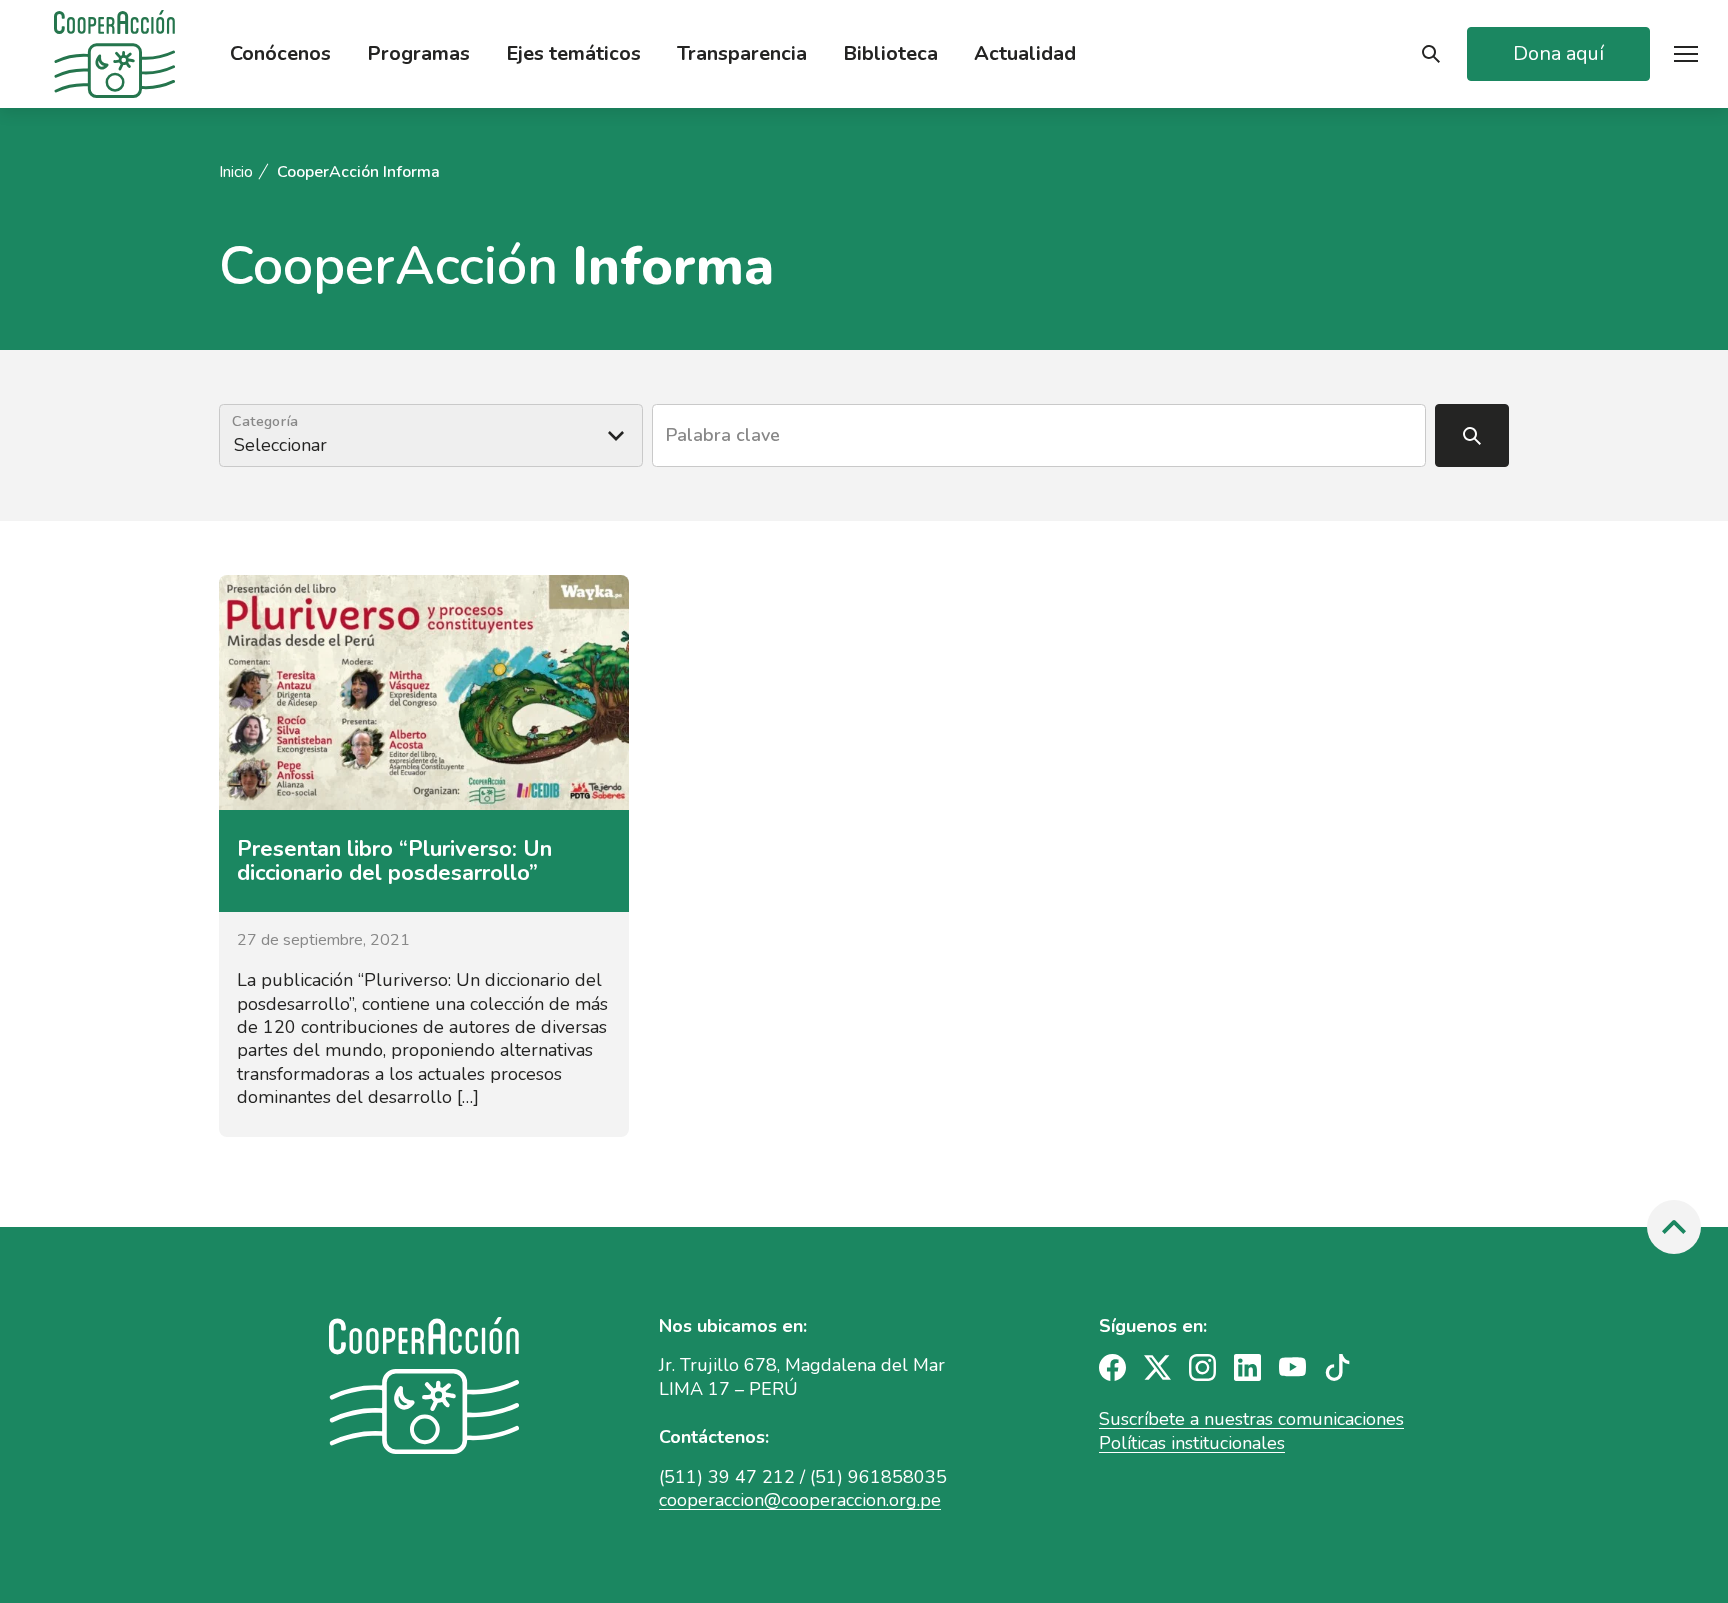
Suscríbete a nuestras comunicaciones (1251, 1419)
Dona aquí (1558, 53)
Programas (418, 54)
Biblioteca (890, 54)
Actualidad (1025, 54)
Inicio (236, 172)
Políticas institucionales (1192, 1443)
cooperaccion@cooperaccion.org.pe (800, 1500)
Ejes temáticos (573, 54)
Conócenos (280, 54)
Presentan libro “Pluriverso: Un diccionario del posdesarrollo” (394, 861)
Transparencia (742, 54)
